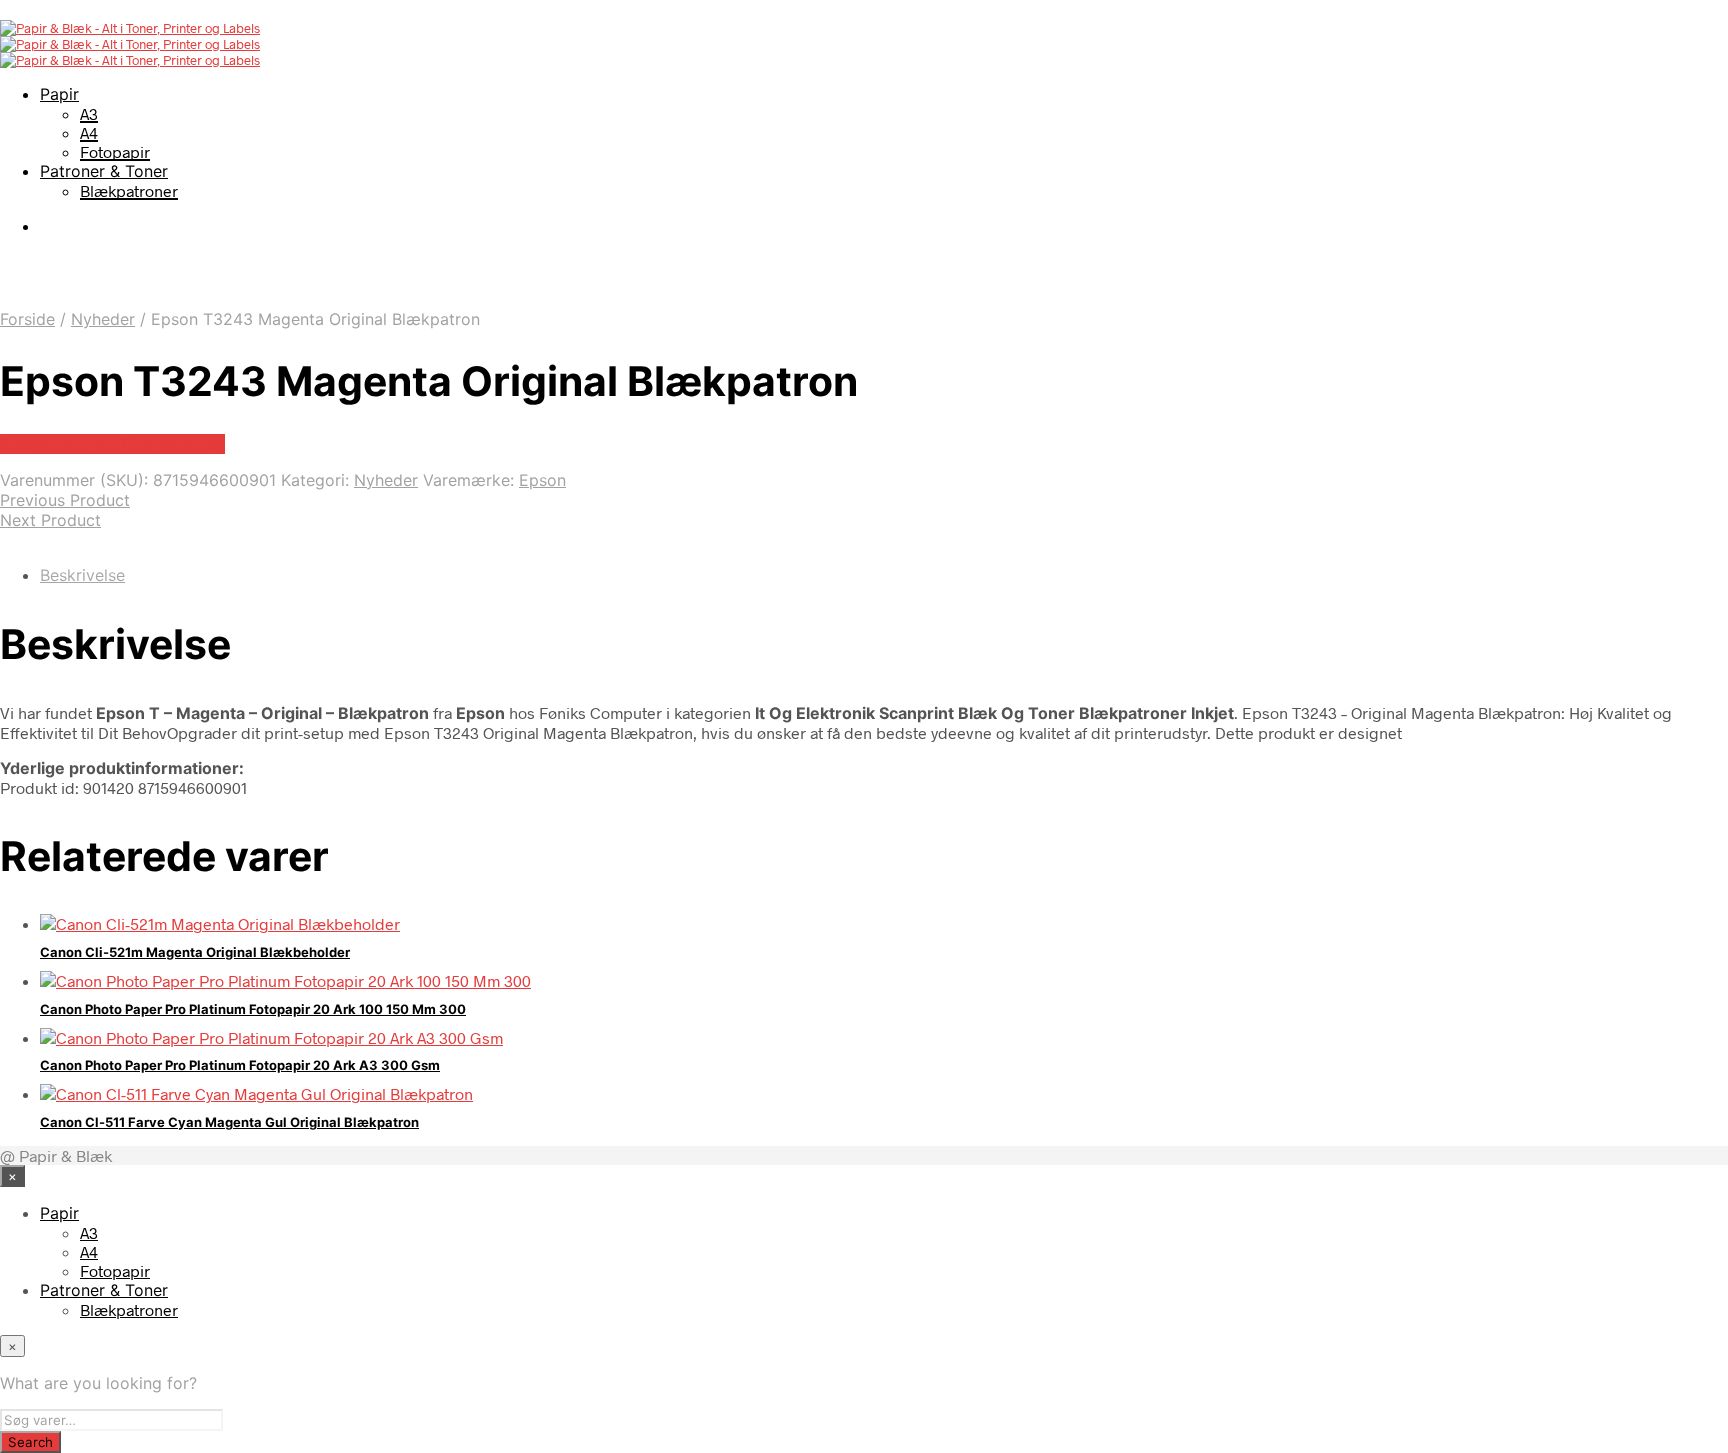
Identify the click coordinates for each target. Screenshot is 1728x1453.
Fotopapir (115, 151)
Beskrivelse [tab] (82, 575)
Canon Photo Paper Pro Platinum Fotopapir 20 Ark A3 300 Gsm (240, 1065)
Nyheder (103, 319)
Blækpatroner (129, 190)
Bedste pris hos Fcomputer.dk (112, 444)
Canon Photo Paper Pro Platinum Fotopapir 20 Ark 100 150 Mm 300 (253, 1009)
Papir (59, 94)
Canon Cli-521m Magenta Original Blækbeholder (195, 952)
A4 (89, 132)
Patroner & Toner (104, 171)
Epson (542, 480)
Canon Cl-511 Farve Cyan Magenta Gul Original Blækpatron (229, 1122)
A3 (89, 113)
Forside (27, 319)
